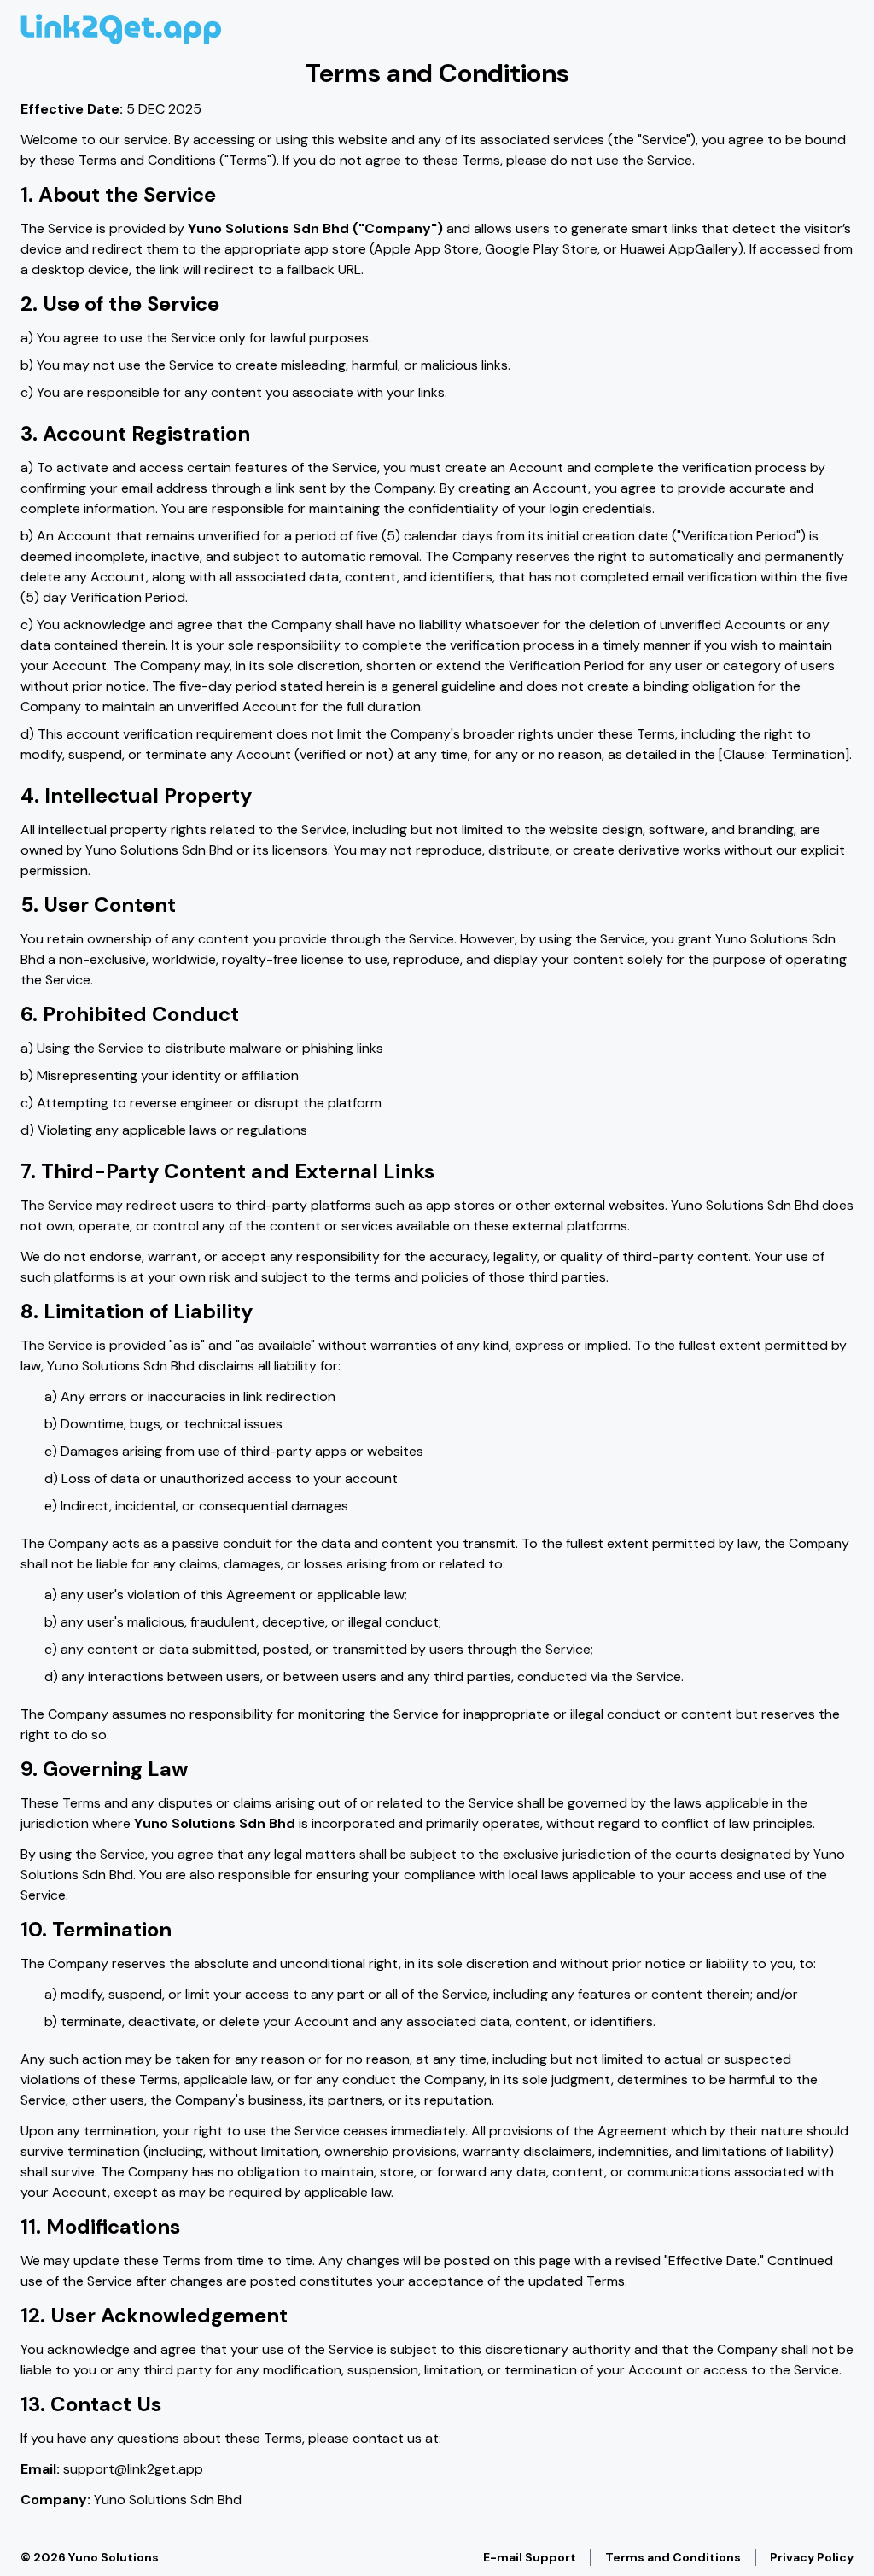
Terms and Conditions (673, 2557)
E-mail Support (530, 2557)
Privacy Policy (812, 2557)
